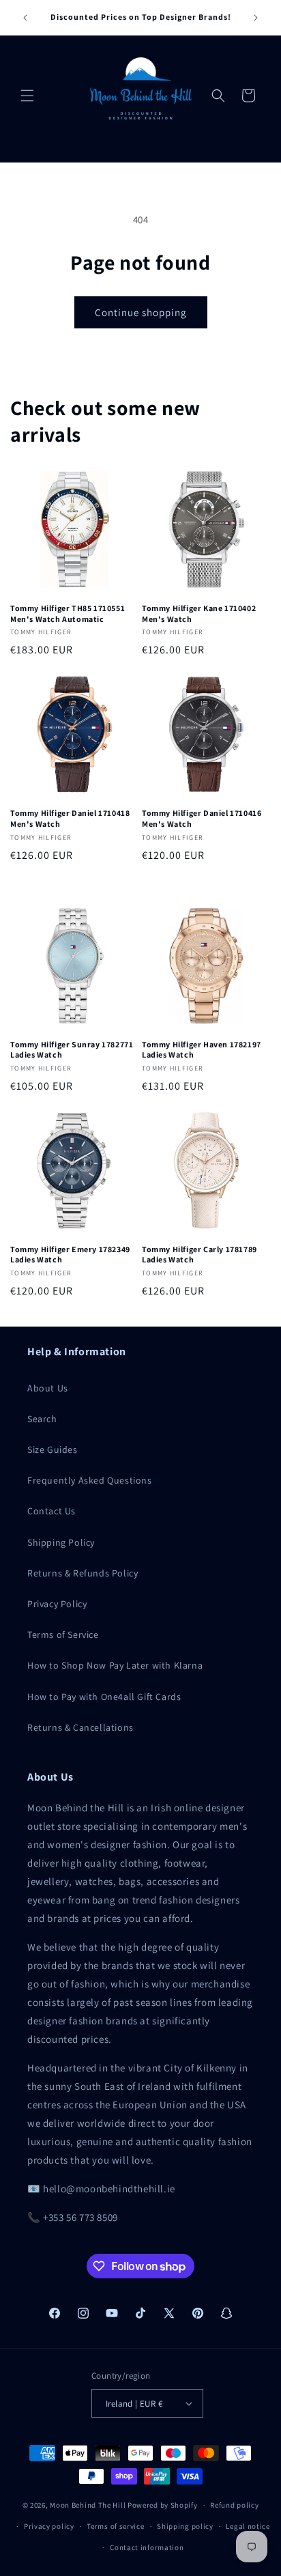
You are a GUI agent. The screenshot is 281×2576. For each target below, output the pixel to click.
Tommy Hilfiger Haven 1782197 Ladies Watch (202, 1050)
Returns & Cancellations (80, 1727)
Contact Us (51, 1511)
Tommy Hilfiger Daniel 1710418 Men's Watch (70, 818)
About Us (48, 1388)
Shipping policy (185, 2526)
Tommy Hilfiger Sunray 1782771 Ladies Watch (72, 1050)
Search (42, 1419)
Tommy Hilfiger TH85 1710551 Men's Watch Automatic (68, 613)
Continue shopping (141, 312)
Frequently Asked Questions (90, 1480)
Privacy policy (49, 2526)
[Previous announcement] (25, 18)
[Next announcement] (256, 18)
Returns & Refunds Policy (83, 1573)
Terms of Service (63, 1634)
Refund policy (234, 2505)
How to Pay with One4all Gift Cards (104, 1697)
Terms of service (115, 2526)
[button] (27, 96)
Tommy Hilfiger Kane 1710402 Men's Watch (199, 613)
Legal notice (248, 2526)
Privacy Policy (57, 1604)
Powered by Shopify (163, 2505)
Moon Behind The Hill (88, 2505)
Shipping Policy (61, 1542)
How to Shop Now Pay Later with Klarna (115, 1665)
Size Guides (53, 1449)
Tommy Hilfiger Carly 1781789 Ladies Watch (199, 1255)
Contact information (147, 2547)
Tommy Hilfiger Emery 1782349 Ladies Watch (70, 1255)
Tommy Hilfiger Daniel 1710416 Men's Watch (202, 818)
